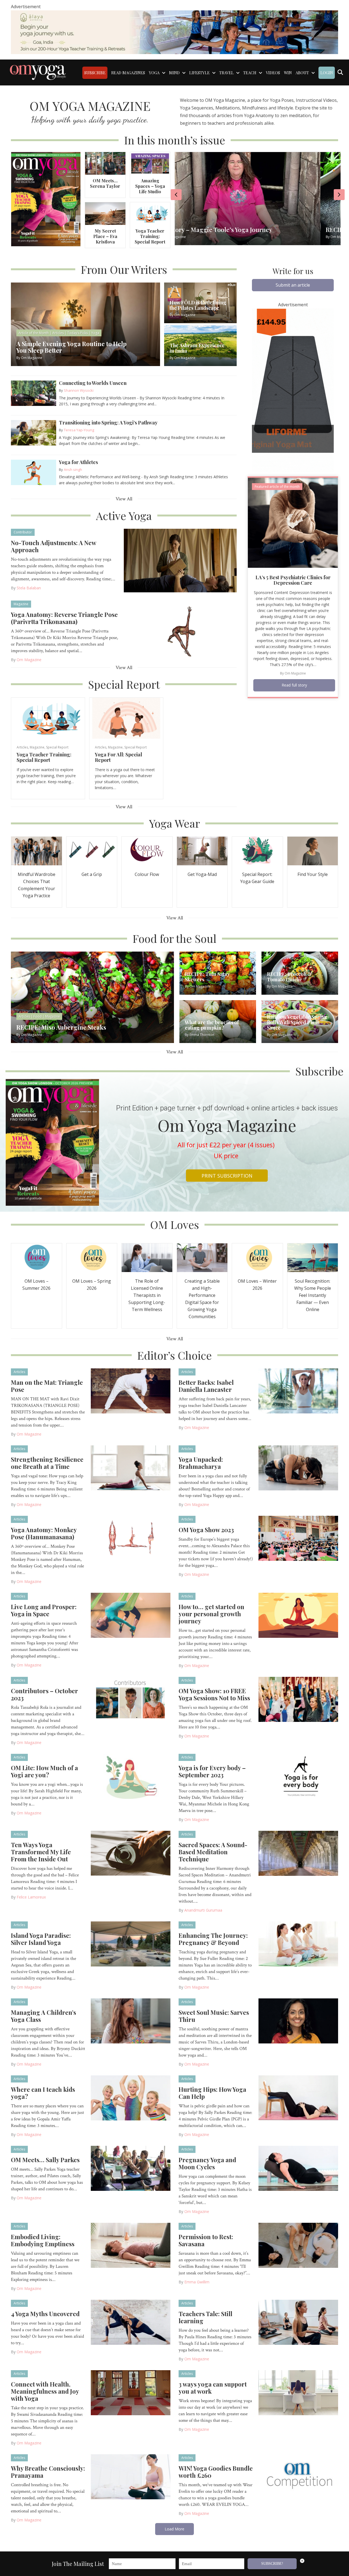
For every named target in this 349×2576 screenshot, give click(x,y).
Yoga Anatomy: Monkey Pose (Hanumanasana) (44, 1533)
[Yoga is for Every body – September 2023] (298, 1776)
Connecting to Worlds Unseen (93, 383)
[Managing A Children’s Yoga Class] (131, 2020)
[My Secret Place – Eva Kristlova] (105, 213)
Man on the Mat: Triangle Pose (47, 1386)
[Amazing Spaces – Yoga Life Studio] (150, 163)
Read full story (294, 685)
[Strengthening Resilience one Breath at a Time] (131, 1467)
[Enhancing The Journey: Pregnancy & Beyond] (298, 1943)
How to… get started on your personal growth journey (211, 1614)
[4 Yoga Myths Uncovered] (131, 2322)
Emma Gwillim (197, 2282)
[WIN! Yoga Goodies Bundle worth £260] (298, 2476)
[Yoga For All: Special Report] (126, 718)
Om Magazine (29, 660)
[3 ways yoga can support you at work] (298, 2392)
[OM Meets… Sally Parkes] (131, 2168)
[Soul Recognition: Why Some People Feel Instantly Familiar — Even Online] (313, 1257)
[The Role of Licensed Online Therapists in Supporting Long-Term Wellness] (147, 1257)
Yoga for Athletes (78, 462)
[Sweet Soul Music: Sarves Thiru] (298, 2020)
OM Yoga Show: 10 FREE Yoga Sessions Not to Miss (214, 1694)
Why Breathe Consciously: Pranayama (48, 2472)
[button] (293, 285)
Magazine (21, 604)
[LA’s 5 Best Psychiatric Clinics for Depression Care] (293, 522)
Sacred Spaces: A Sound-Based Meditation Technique (213, 1852)
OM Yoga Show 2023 (206, 1530)
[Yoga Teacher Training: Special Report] (150, 213)
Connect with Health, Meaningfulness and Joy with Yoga (45, 2391)
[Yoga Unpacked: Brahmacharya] (298, 1467)
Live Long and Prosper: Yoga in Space (44, 1610)
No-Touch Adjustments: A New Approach (53, 546)
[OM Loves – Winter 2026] (257, 1257)
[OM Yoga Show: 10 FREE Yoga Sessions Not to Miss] (298, 1699)
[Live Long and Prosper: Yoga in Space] (131, 1615)
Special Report (57, 747)
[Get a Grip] (92, 850)
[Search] (340, 72)
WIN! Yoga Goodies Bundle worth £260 (216, 2472)
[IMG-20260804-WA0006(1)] (174, 32)
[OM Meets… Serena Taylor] (105, 163)
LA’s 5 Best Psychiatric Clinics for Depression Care (293, 580)
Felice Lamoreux (31, 1897)
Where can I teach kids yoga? (43, 2093)
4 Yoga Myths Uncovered (45, 2314)
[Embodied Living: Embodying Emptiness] (131, 2245)
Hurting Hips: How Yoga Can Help (212, 2093)
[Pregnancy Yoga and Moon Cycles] (298, 2168)
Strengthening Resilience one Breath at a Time (47, 1463)
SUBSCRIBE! (272, 2564)
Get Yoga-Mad (202, 874)
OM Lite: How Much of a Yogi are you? (44, 1771)
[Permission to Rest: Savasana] (298, 2245)
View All (124, 499)
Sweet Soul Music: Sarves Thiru (214, 2016)
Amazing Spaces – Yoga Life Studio (150, 186)
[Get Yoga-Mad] (202, 850)
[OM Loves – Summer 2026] (37, 1257)
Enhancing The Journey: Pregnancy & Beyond (213, 1939)
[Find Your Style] (313, 850)
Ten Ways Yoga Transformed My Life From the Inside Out (41, 1852)
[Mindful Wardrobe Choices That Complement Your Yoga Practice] (37, 850)
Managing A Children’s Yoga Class (43, 2016)
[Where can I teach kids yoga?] (131, 2097)
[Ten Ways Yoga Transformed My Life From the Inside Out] (131, 1853)
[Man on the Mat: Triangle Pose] (131, 1390)
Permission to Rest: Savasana (206, 2240)
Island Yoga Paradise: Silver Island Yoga (41, 1939)
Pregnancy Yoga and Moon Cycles (207, 2163)
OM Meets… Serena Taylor (105, 183)
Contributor (23, 532)
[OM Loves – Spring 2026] (92, 1257)
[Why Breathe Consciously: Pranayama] (131, 2476)
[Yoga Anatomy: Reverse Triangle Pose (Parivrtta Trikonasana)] (180, 632)
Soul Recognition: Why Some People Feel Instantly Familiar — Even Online (313, 1295)
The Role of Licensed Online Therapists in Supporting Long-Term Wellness (147, 1295)
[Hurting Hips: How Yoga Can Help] (298, 2097)
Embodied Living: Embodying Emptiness (43, 2240)
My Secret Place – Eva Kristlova (105, 236)
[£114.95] (293, 390)
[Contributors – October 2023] (131, 1699)
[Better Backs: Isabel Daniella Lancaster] (298, 1390)
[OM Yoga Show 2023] (298, 1538)
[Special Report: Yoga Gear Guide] (257, 850)
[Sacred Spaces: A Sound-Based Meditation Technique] (298, 1853)
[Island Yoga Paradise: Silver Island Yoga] (131, 1943)
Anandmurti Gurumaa (203, 1910)
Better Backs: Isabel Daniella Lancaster (206, 1386)
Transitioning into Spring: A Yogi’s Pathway (108, 423)
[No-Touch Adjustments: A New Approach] (180, 560)
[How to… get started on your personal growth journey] (298, 1615)
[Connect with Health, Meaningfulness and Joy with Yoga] (131, 2392)
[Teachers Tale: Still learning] (298, 2322)
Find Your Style (313, 874)
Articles (22, 747)
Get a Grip (92, 874)
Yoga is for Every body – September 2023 (212, 1771)
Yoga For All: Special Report (118, 757)
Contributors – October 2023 (44, 1694)
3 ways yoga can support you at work (213, 2388)
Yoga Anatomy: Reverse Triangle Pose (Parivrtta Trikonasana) (64, 618)
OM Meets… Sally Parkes (45, 2160)
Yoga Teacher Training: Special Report (150, 236)
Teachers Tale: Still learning (205, 2317)
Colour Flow (147, 874)
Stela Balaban (29, 588)
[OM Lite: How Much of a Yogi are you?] (131, 1776)
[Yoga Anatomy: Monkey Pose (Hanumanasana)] (131, 1538)
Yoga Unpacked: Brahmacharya (201, 1463)
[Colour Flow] (147, 850)
